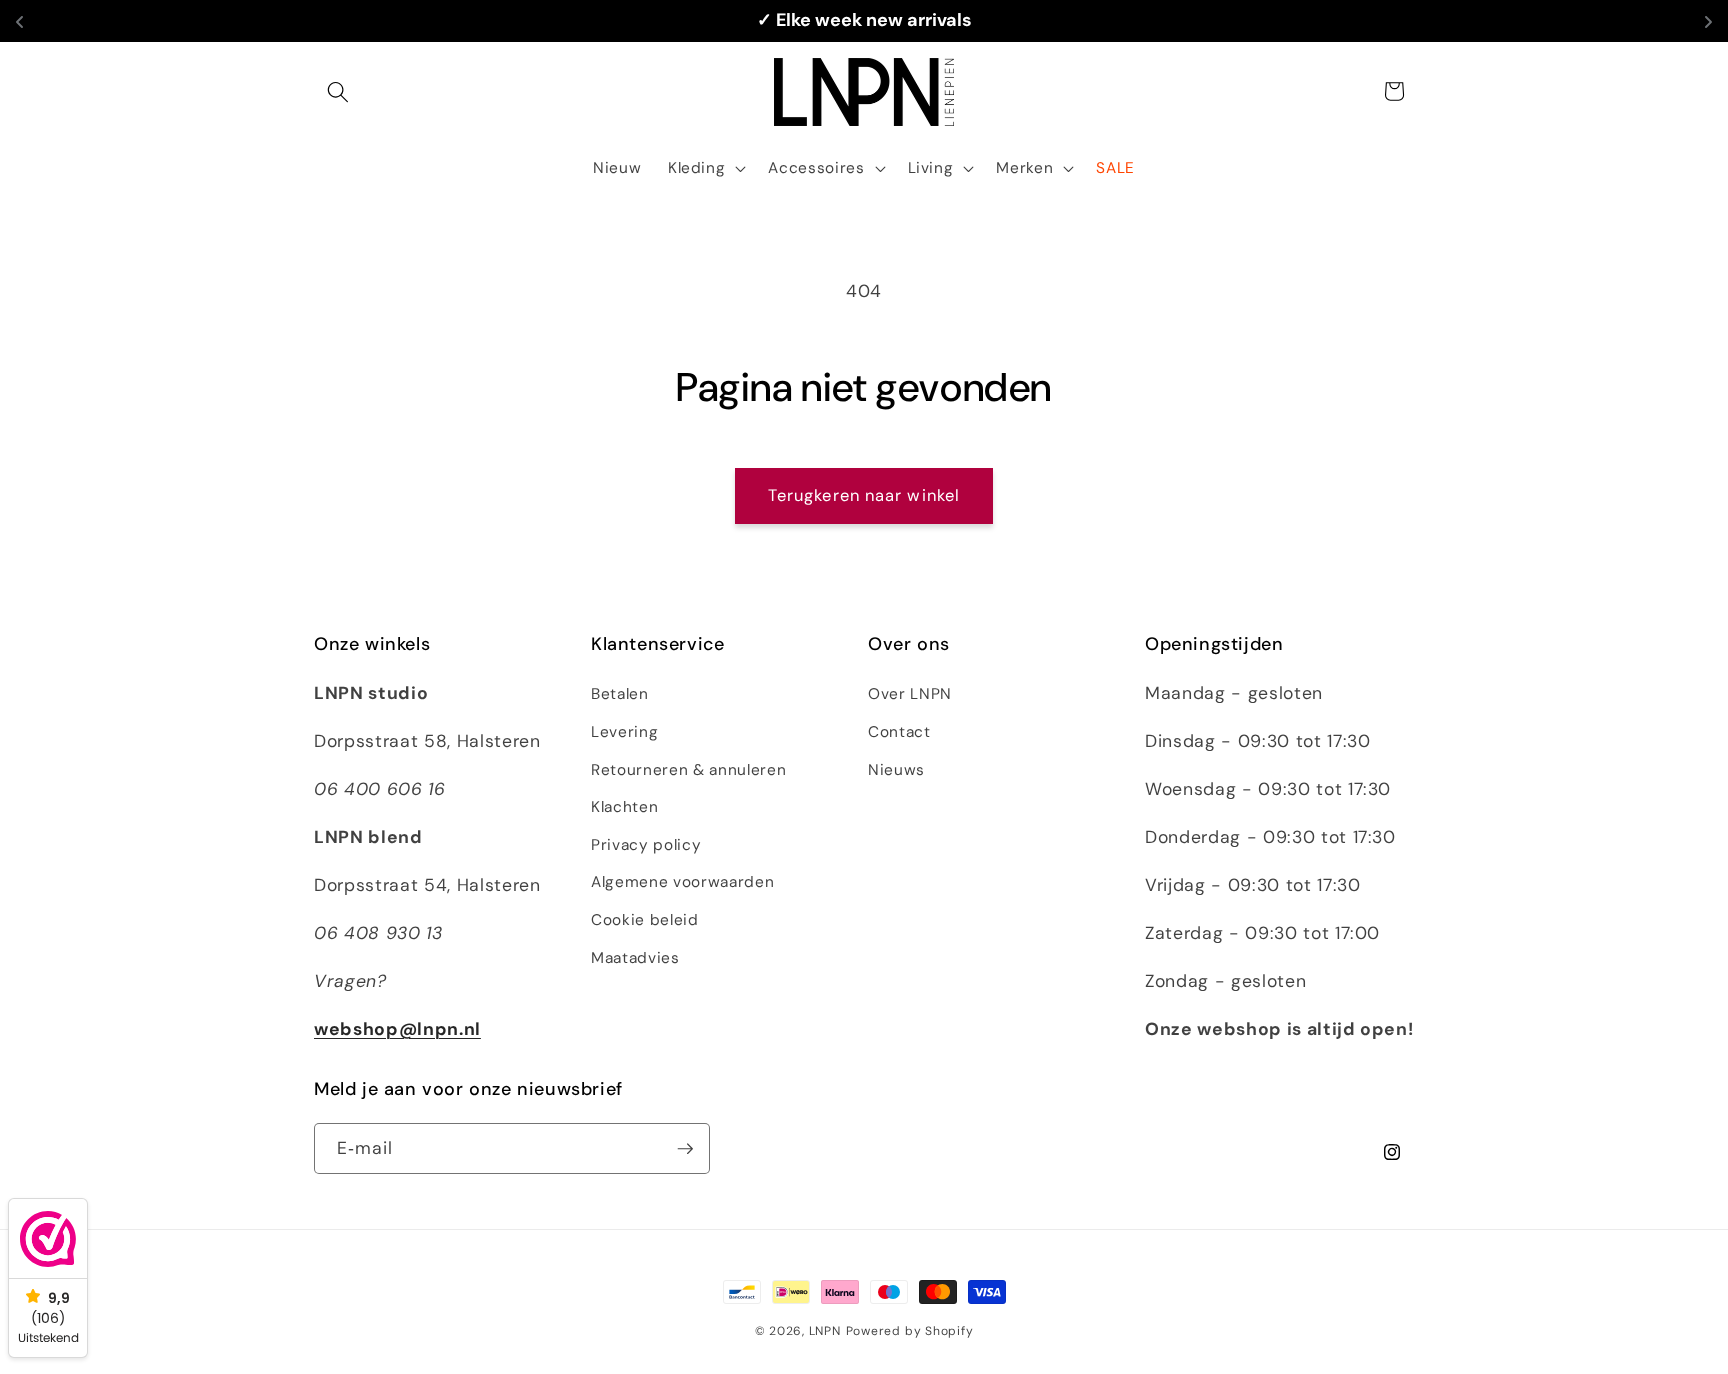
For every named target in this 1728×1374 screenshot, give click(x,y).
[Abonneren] (685, 1149)
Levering (624, 732)
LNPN (825, 1331)
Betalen (620, 694)
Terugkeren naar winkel (864, 495)
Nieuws (896, 770)
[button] (338, 91)
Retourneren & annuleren (688, 770)
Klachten (624, 807)
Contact (899, 732)
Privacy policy (646, 845)
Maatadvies (635, 958)
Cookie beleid (645, 920)
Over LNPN (910, 694)
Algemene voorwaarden (682, 882)
